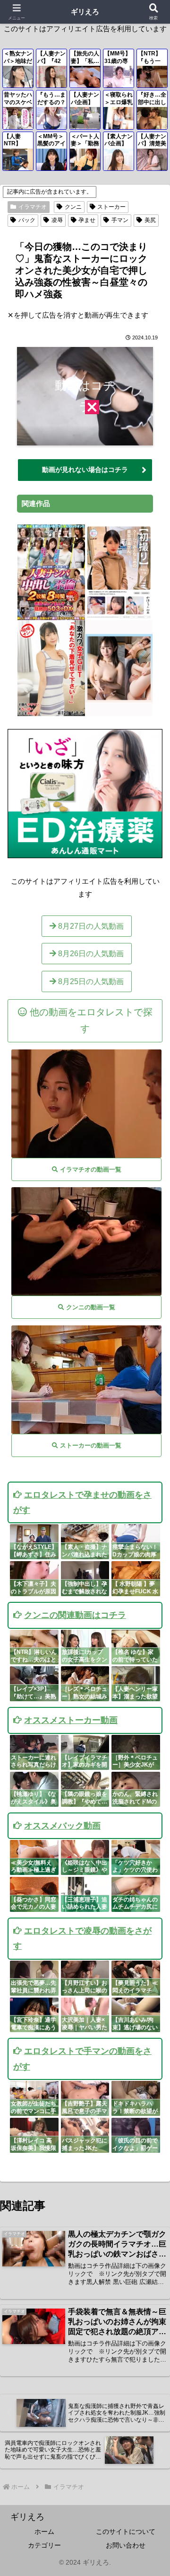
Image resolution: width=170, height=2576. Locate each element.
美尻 (150, 220)
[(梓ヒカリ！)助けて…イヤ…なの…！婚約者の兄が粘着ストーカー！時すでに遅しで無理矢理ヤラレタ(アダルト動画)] (86, 1380)
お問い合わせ (126, 2545)
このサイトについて (126, 2532)
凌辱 (57, 220)
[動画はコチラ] (85, 439)
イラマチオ (33, 207)
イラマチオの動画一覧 (90, 1169)
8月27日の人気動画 (90, 926)
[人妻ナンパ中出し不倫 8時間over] (51, 616)
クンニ (73, 207)
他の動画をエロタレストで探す (90, 1020)
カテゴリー (44, 2545)
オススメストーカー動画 (71, 1720)
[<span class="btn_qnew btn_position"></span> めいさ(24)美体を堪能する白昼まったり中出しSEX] (119, 712)
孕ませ (87, 220)
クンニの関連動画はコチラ (75, 1615)
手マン (120, 220)
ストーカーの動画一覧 (90, 1445)
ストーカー (111, 207)
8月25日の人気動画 (90, 982)
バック (27, 220)
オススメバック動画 (62, 1826)
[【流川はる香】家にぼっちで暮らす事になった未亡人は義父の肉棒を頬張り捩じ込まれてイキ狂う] (86, 1104)
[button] (152, 1665)
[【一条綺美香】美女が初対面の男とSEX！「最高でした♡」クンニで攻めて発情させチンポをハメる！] (86, 1241)
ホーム (44, 2532)
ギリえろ (85, 12)
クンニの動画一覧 (90, 1307)
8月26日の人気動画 (90, 954)
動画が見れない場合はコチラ (85, 470)
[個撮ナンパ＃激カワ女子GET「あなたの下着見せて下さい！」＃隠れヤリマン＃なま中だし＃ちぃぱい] (51, 712)
